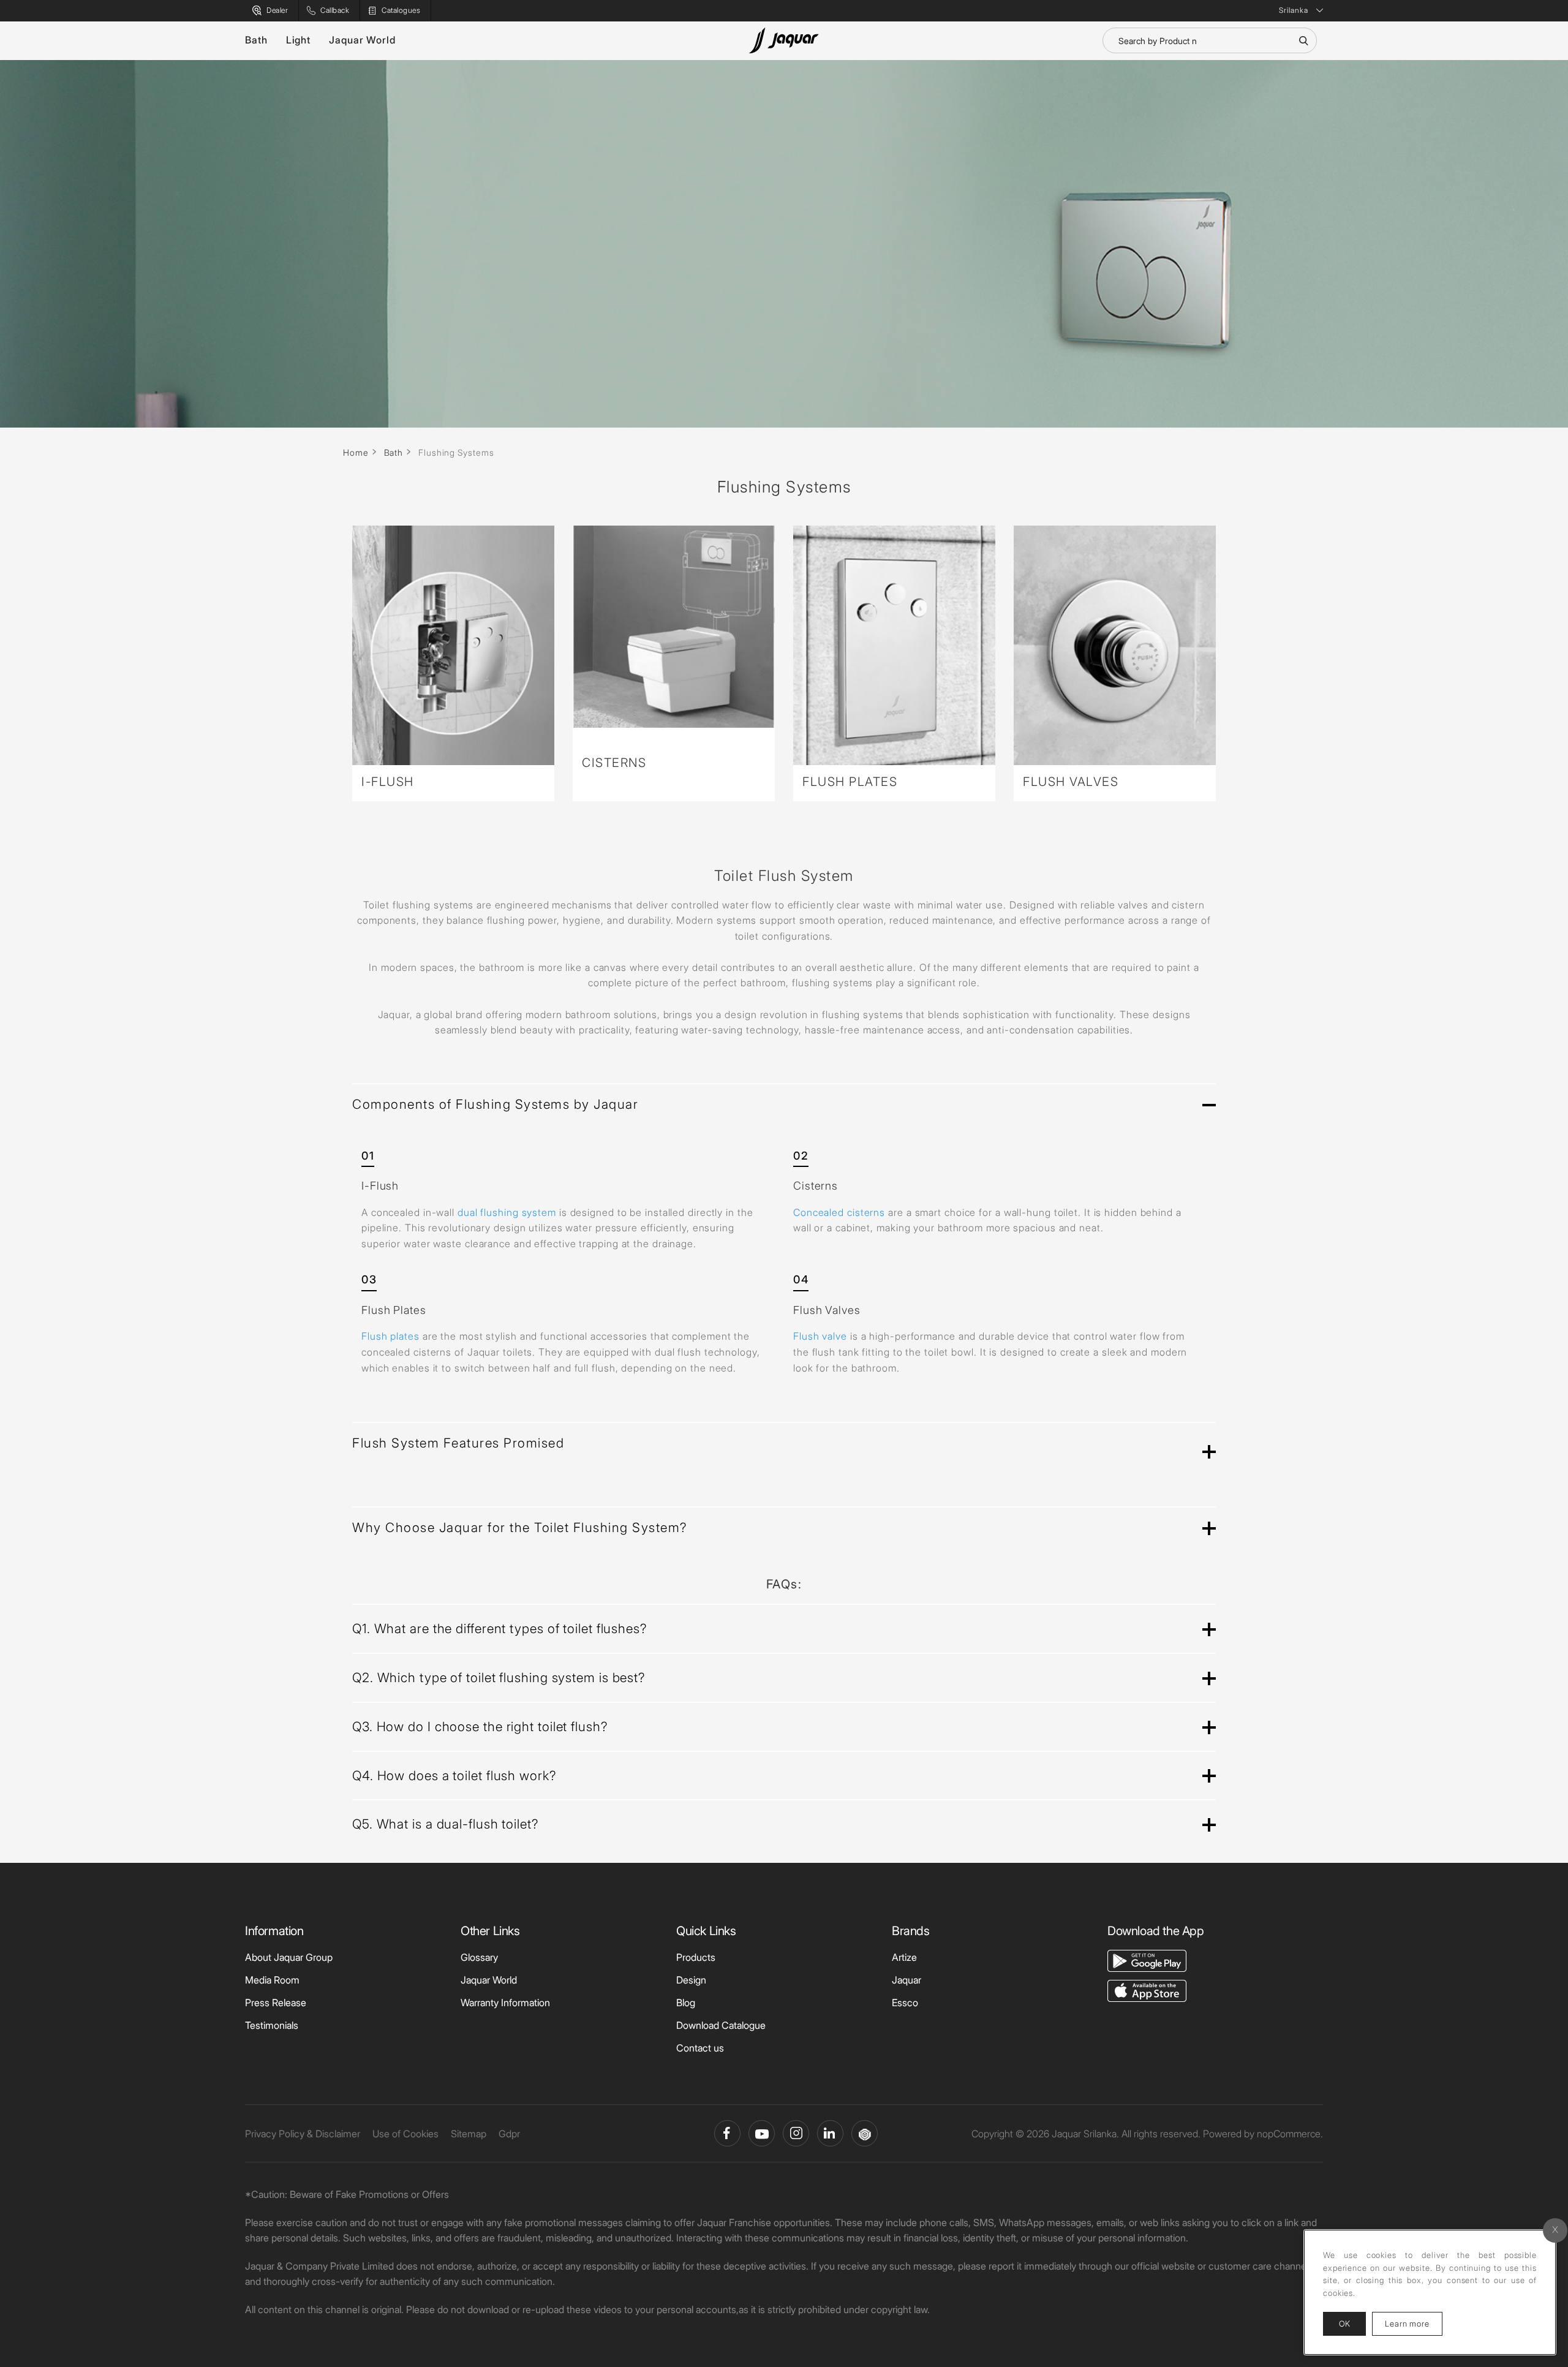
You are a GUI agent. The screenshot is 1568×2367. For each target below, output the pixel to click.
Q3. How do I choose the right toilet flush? (480, 1727)
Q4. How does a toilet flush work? (454, 1776)
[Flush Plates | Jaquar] (894, 645)
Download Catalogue (721, 2025)
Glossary (479, 1957)
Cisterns (614, 763)
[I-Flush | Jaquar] (453, 645)
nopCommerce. (1290, 2134)
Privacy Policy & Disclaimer (303, 2134)
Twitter (796, 2133)
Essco (905, 2003)
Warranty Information (505, 2003)
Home (356, 452)
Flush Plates (850, 782)
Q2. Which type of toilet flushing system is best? (499, 1678)
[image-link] (1147, 1960)
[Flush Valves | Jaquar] (1115, 645)
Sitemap (469, 2134)
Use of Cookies (405, 2134)
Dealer (277, 10)
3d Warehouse (865, 2133)
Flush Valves (1071, 782)
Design (691, 1980)
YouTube (762, 2133)
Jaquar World (362, 40)
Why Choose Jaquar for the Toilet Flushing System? (520, 1527)
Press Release (276, 2003)
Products (696, 1957)
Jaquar (907, 1980)
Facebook (727, 2133)
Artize (904, 1957)
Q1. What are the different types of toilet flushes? (499, 1629)
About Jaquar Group (289, 1957)
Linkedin (830, 2133)
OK (1344, 2324)
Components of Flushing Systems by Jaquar (495, 1104)
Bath (256, 40)
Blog (686, 2003)
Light (299, 40)
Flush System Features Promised (458, 1443)
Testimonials (272, 2025)
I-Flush (388, 782)
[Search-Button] (1303, 40)
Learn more (1414, 2323)
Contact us (700, 2048)
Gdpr (509, 2134)
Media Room (272, 1980)
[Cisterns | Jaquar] (674, 627)
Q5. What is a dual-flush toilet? (445, 1824)
